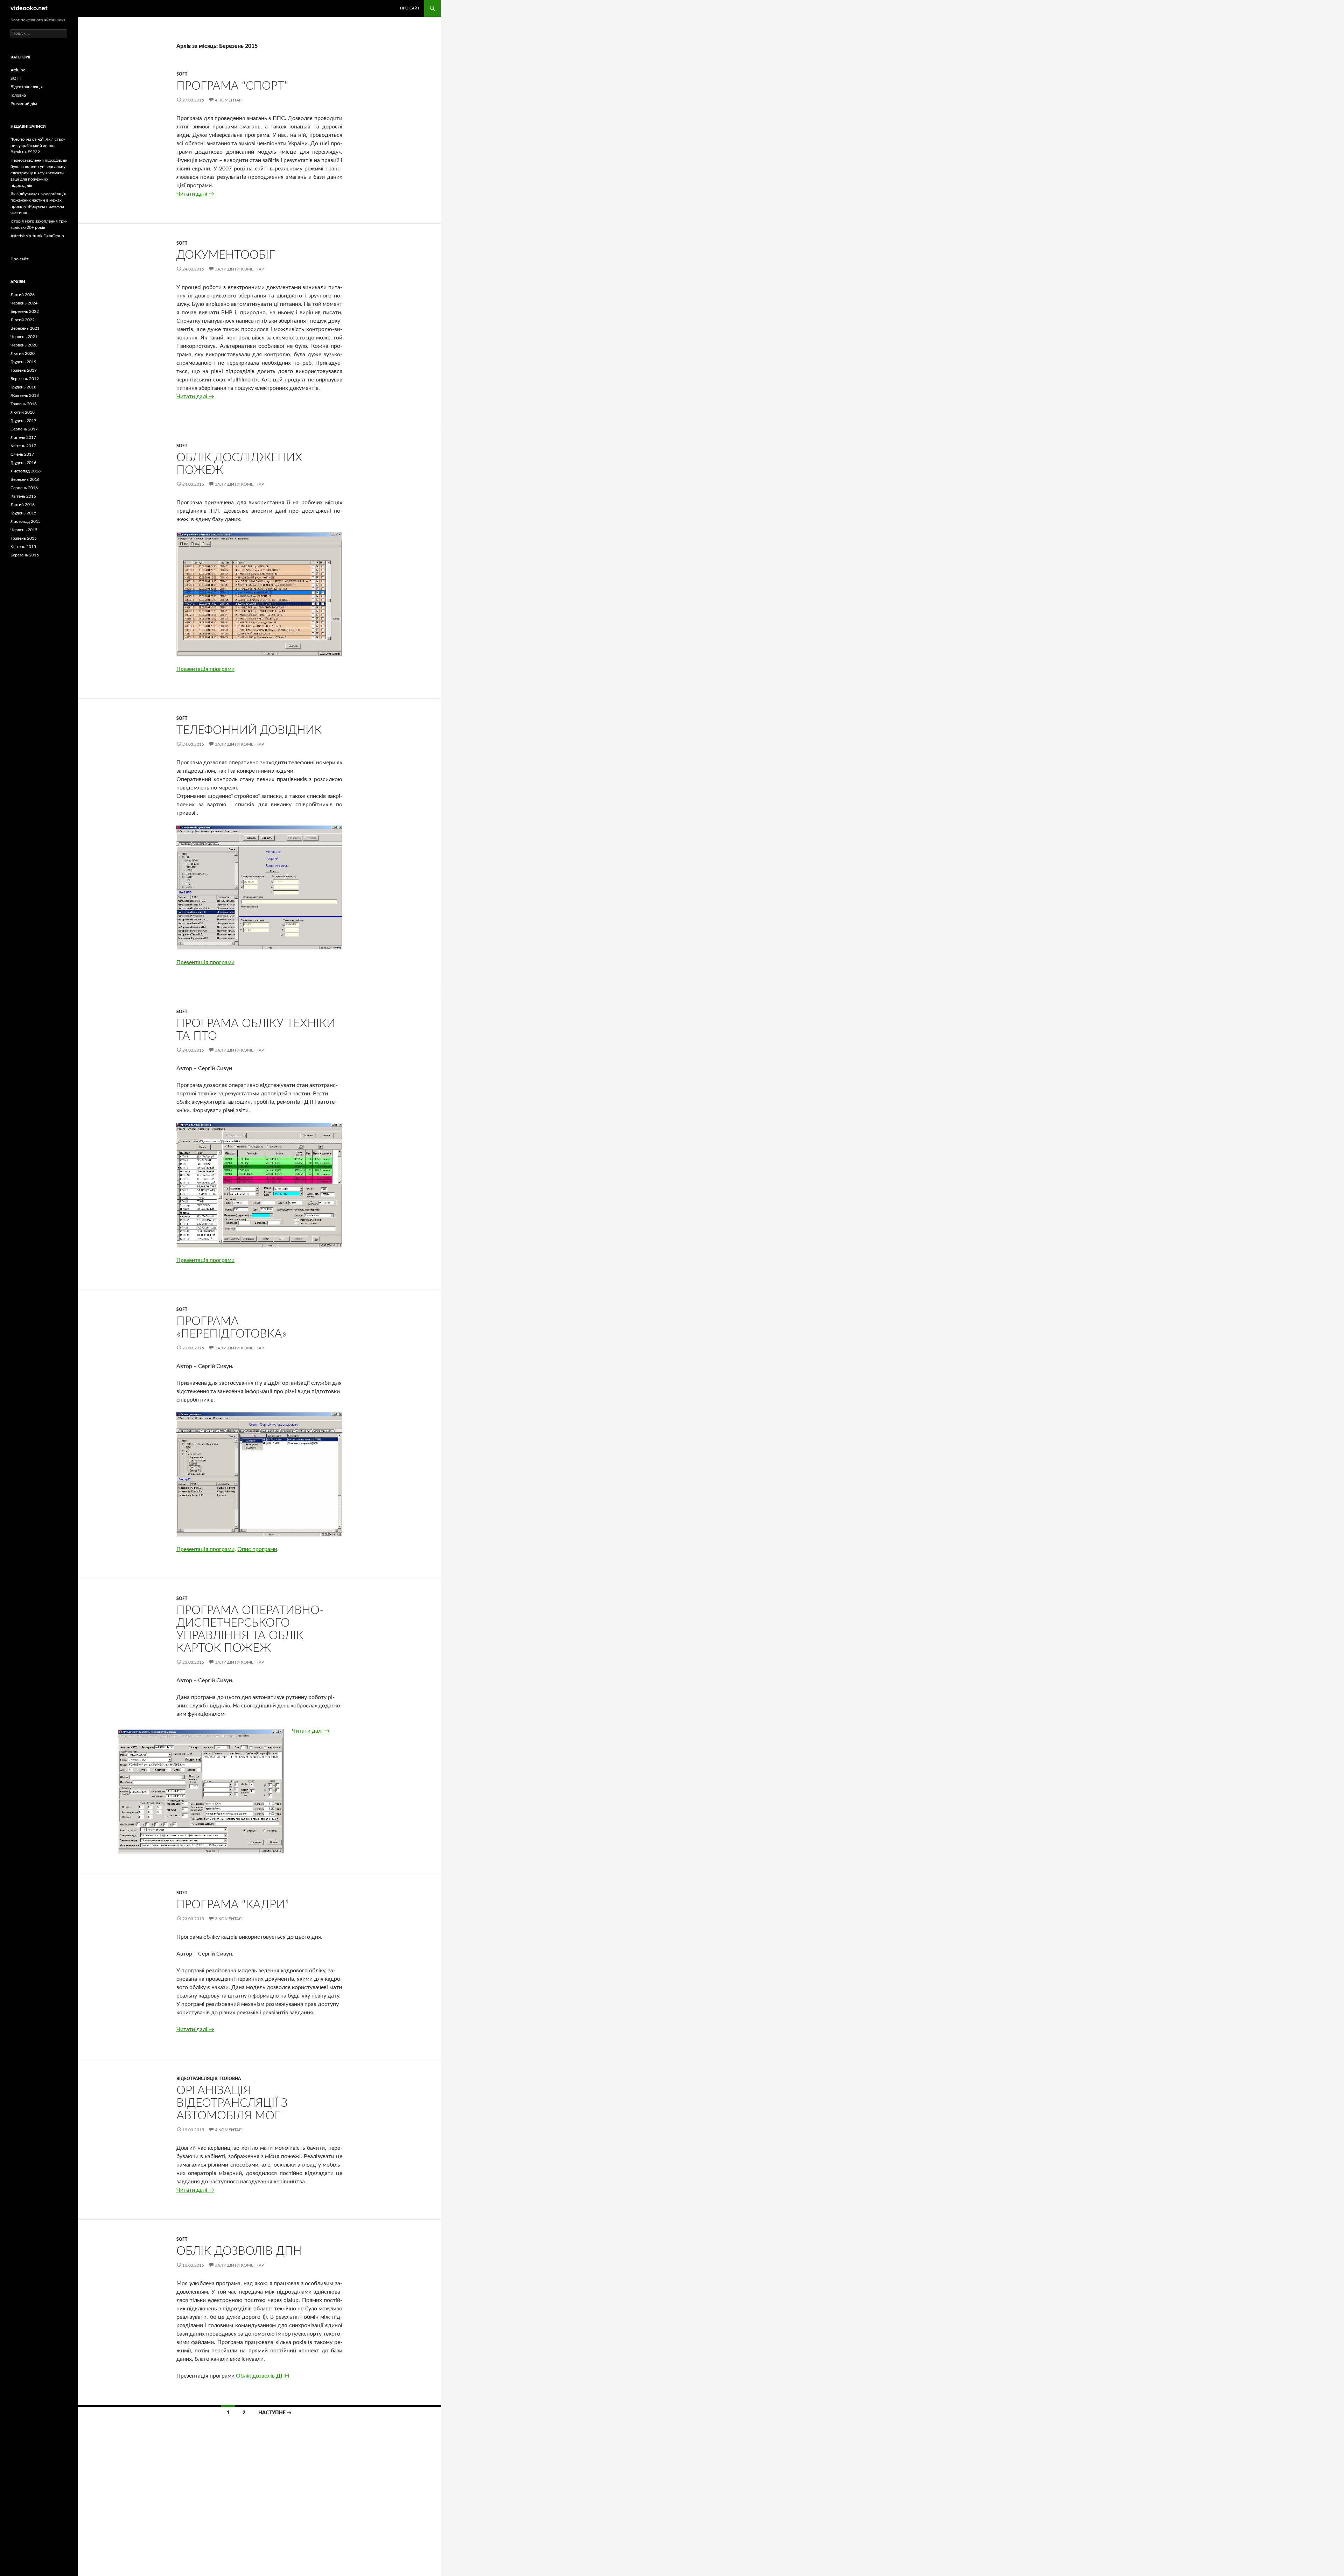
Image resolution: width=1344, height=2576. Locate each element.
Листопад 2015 (26, 521)
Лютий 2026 (23, 295)
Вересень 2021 (25, 328)
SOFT (182, 74)
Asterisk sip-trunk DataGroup (37, 236)
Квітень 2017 (23, 446)
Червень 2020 (24, 345)
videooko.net (29, 8)
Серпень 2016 (24, 488)
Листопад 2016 (26, 471)
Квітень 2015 (23, 547)
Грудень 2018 (23, 387)
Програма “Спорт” (232, 86)
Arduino (18, 70)
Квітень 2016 (23, 496)
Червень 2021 (24, 337)
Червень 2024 (24, 303)
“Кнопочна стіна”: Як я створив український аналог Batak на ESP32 (38, 146)
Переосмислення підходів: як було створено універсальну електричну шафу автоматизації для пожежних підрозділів (39, 173)
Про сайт (410, 8)
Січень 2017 (22, 454)
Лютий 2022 (23, 320)
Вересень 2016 (25, 479)
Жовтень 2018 (25, 395)
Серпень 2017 (24, 429)
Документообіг (226, 255)
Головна (230, 2079)
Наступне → (275, 2413)
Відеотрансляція (197, 2079)
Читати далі (195, 194)
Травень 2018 (24, 404)
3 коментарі (229, 1919)
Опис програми (257, 1549)
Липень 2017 (23, 437)
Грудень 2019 (23, 362)
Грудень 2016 (23, 463)
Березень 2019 (25, 379)
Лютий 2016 (23, 505)
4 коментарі (229, 100)
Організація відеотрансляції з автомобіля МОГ (232, 2103)
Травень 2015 (24, 538)
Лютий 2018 (23, 412)
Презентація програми (205, 669)
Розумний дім (24, 104)
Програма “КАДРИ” (233, 1905)
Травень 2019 (24, 370)
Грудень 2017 (23, 421)
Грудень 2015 (23, 513)
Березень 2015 (25, 555)
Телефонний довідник (249, 730)
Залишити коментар (239, 269)
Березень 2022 (25, 311)
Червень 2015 (24, 530)
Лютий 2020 (23, 353)
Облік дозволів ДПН (239, 2251)
